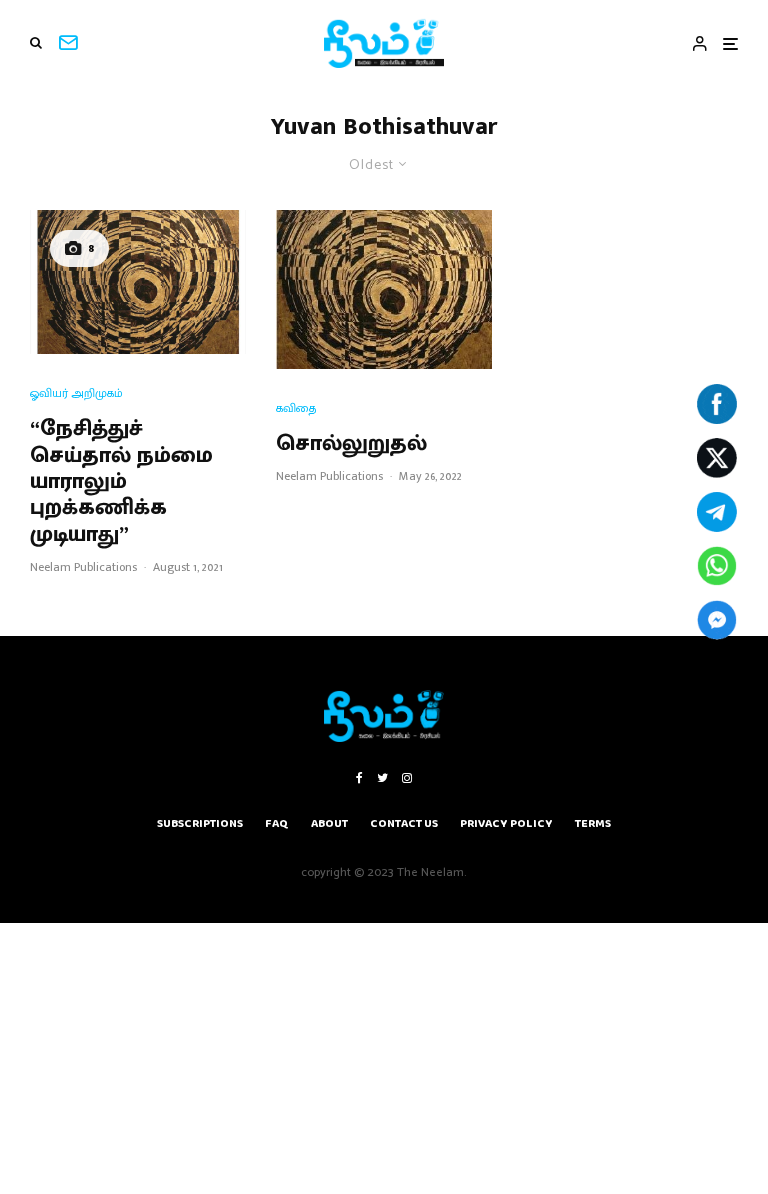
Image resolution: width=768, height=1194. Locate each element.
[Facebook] (359, 778)
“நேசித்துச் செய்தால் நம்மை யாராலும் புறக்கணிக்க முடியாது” (121, 482)
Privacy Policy (506, 823)
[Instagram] (407, 778)
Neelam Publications (83, 567)
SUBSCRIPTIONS (200, 823)
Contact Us (404, 823)
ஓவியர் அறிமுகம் (76, 393)
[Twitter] (382, 778)
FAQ (277, 823)
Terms (593, 823)
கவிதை (296, 408)
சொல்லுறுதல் (351, 444)
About (329, 823)
